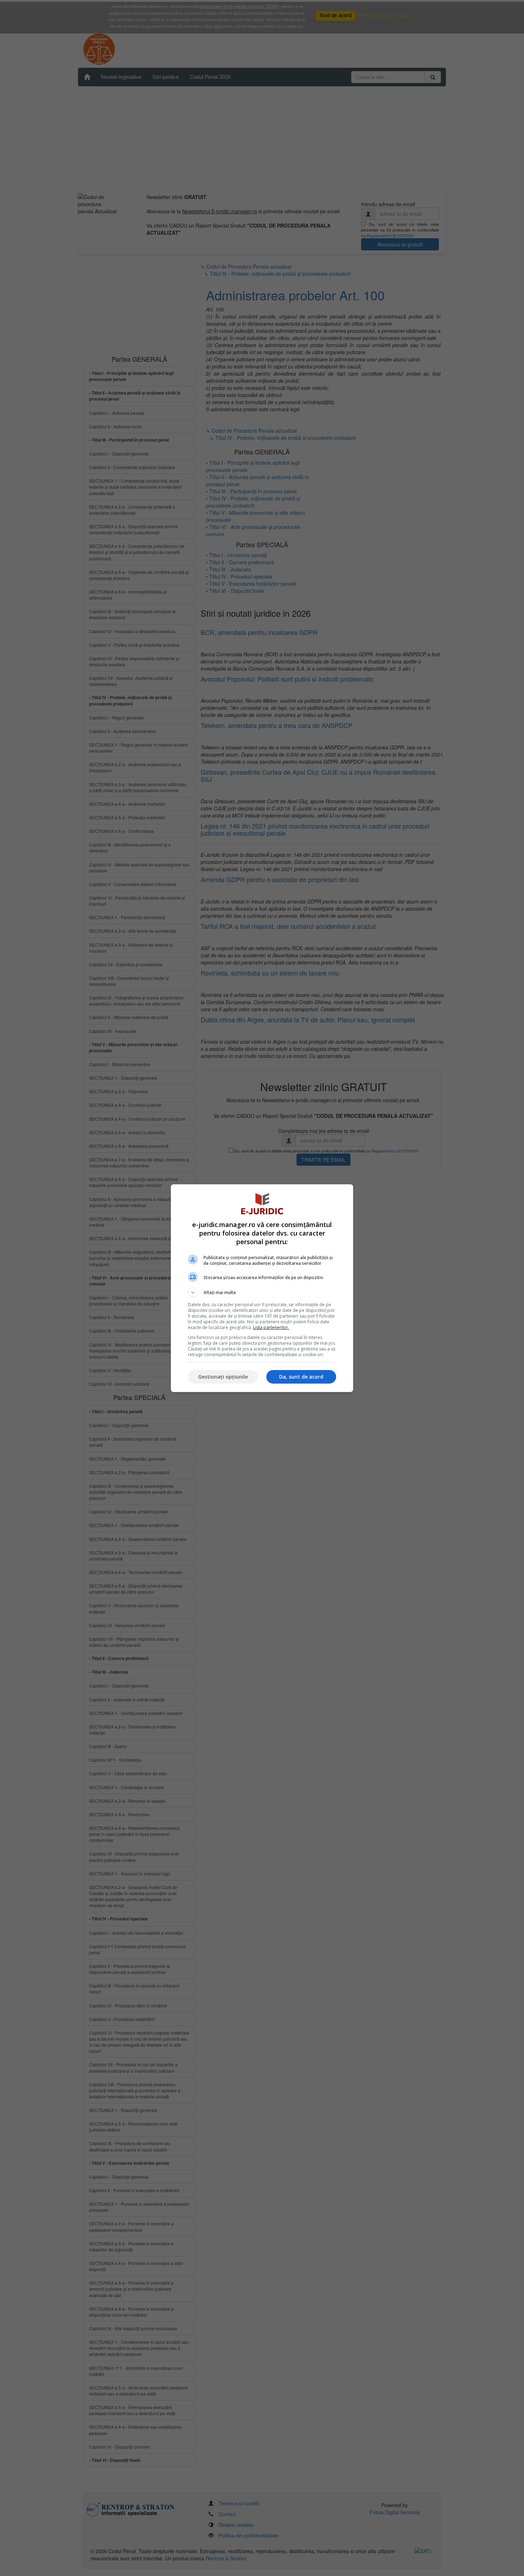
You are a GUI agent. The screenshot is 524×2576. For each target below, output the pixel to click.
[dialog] (262, 1288)
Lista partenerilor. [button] (271, 1327)
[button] (262, 1293)
